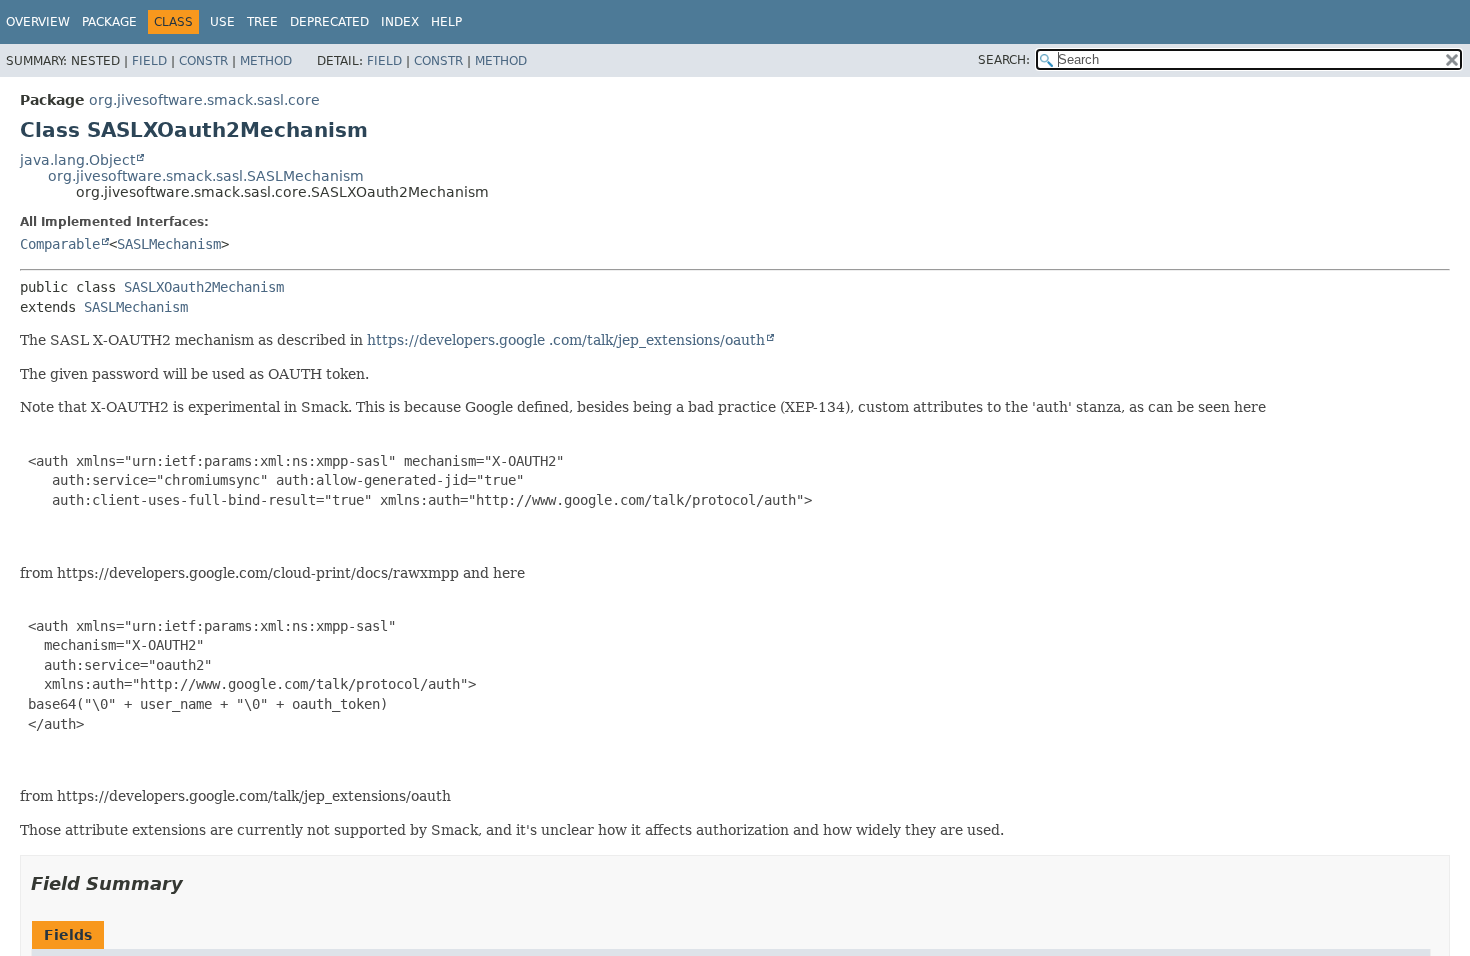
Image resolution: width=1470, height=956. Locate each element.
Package (109, 22)
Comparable (60, 244)
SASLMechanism (169, 244)
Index (400, 22)
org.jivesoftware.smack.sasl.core (204, 100)
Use (222, 22)
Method (266, 61)
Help (446, 22)
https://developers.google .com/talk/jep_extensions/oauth (566, 340)
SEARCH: (1004, 60)
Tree (262, 22)
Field (149, 61)
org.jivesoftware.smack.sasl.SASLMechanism (206, 176)
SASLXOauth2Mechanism (204, 287)
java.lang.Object (77, 160)
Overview (38, 22)
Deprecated (329, 22)
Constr (203, 61)
